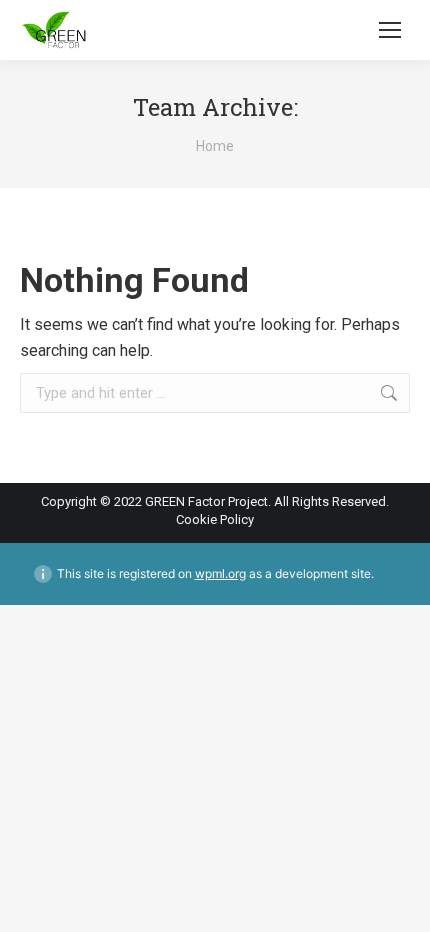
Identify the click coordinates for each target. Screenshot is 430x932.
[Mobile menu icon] (390, 30)
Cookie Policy (215, 519)
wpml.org (220, 573)
